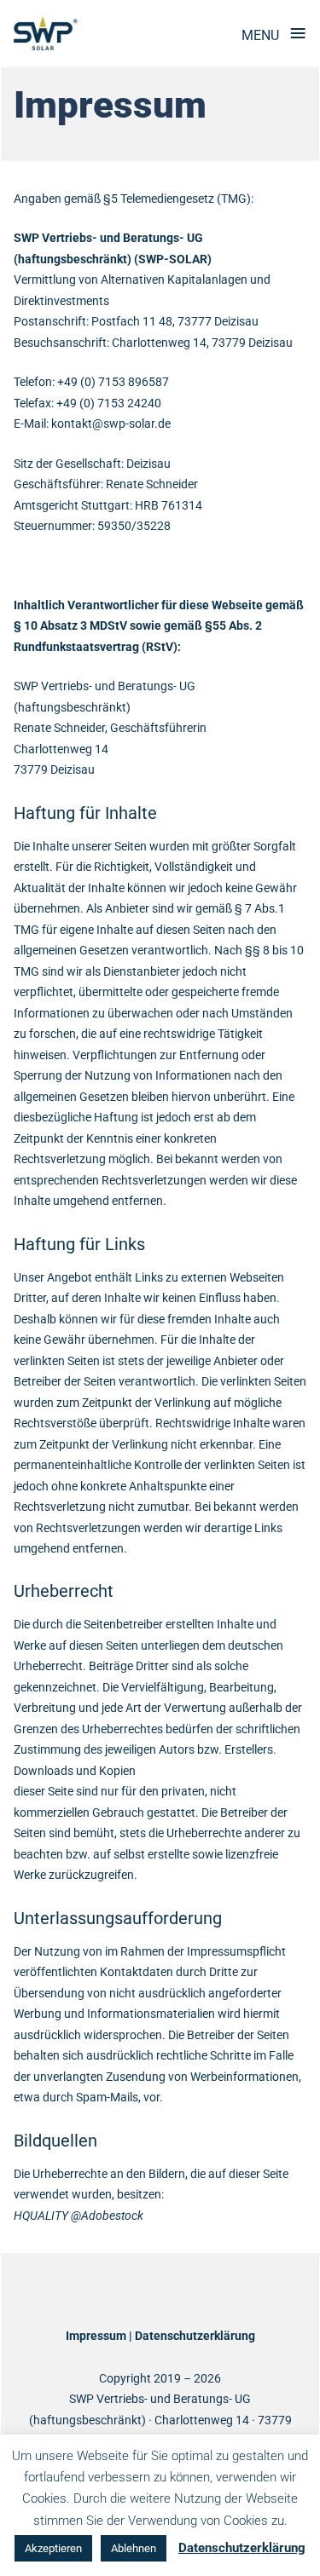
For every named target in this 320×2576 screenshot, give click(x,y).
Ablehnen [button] (134, 2548)
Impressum (96, 2336)
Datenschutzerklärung (195, 2336)
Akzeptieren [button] (53, 2548)
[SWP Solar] (46, 33)
